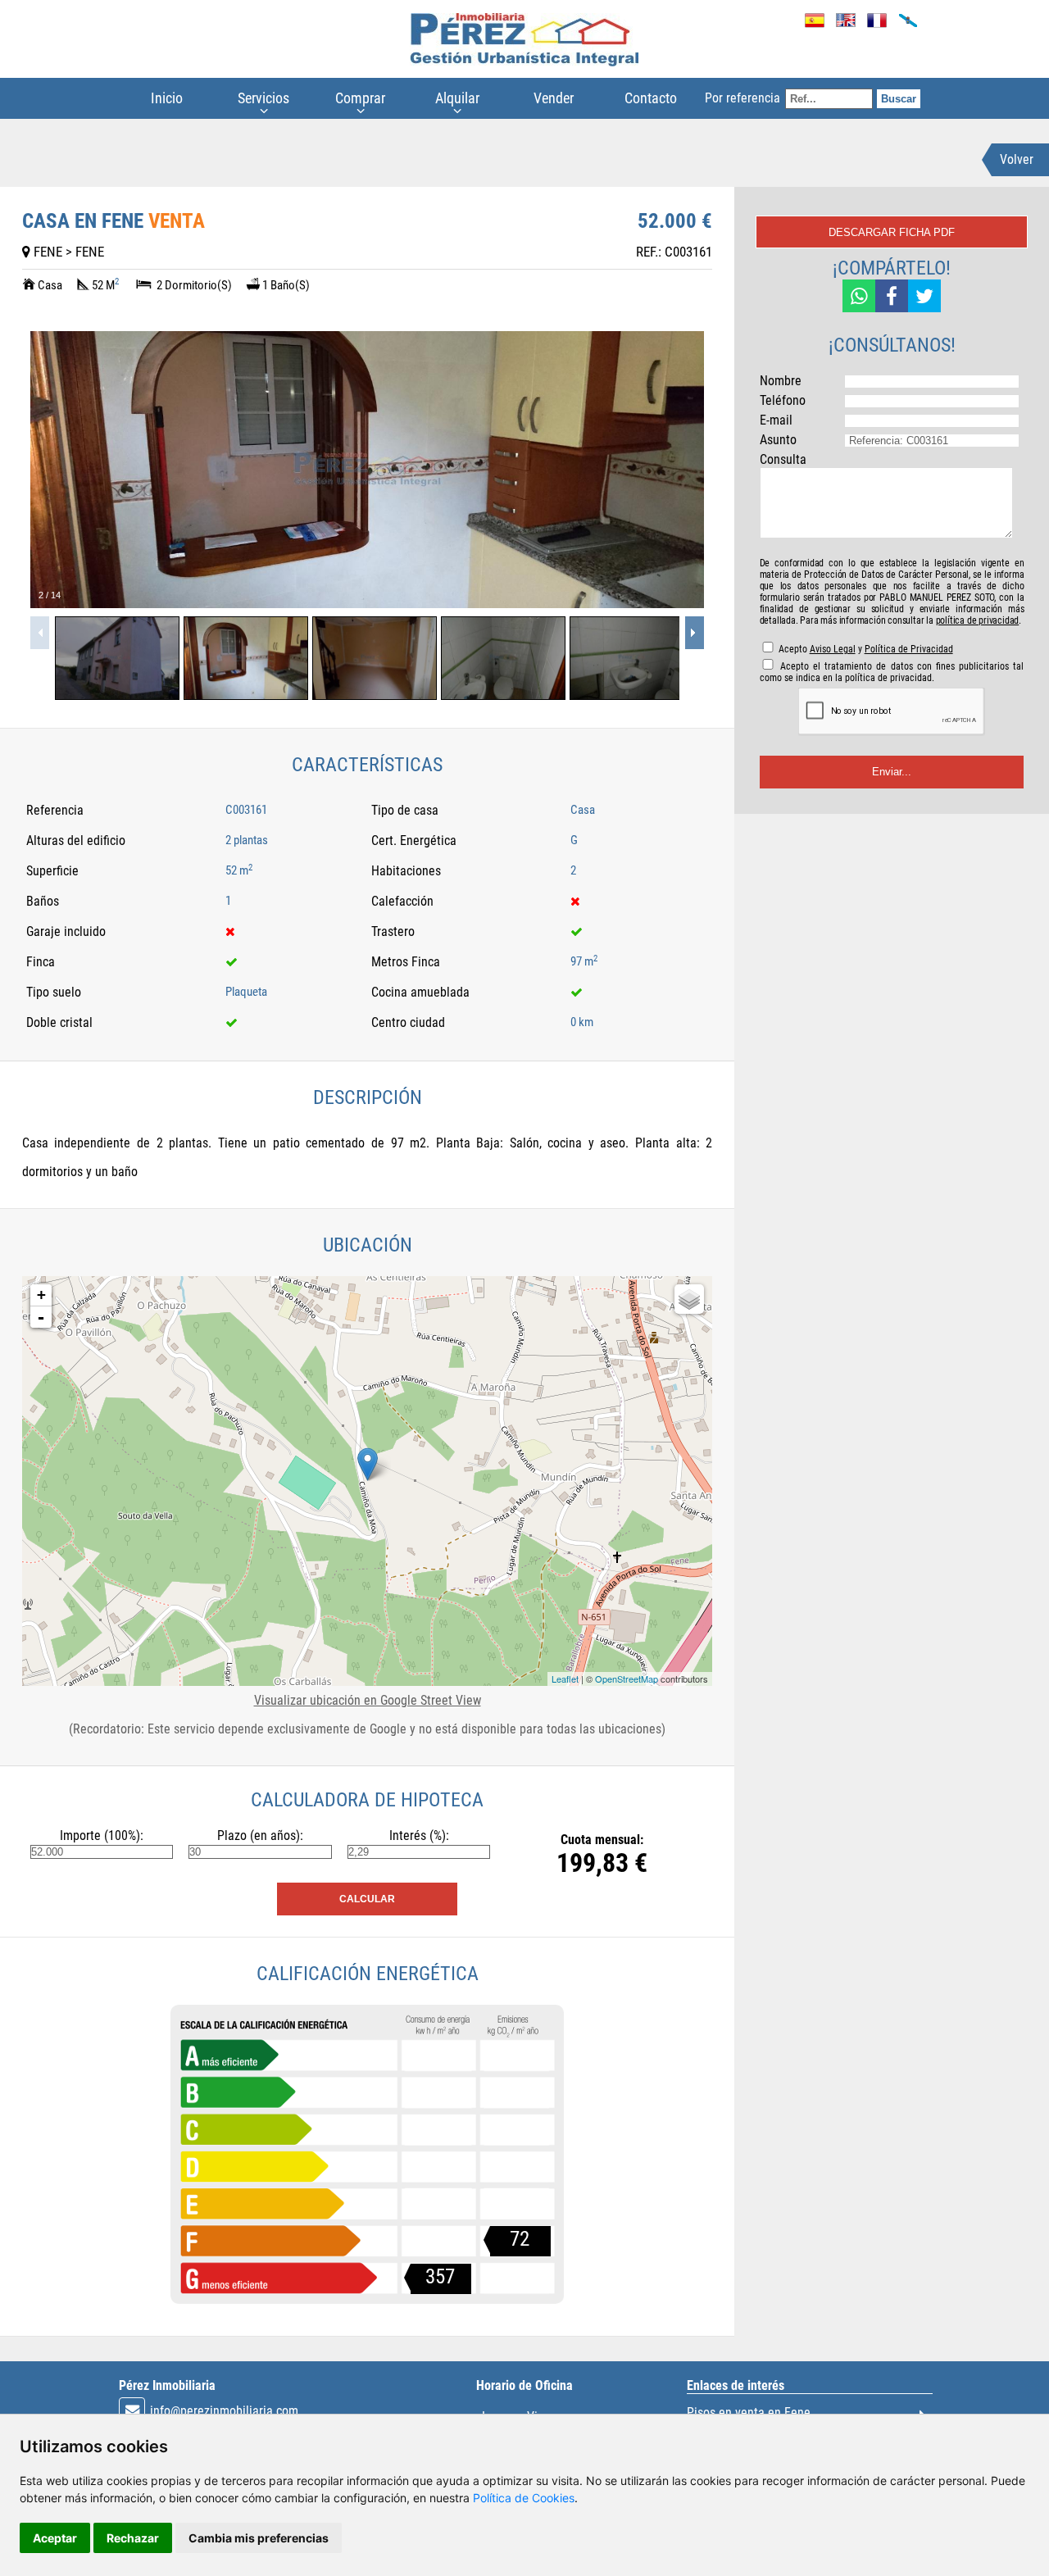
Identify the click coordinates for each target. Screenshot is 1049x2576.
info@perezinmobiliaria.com (224, 2411)
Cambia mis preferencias (259, 2538)
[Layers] (689, 1299)
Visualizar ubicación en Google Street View (368, 1700)
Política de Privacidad (909, 649)
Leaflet (565, 1679)
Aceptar (55, 2538)
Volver (1017, 159)
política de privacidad (978, 620)
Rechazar (133, 2538)
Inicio (167, 98)
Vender (554, 98)
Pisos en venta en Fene (749, 2412)
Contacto (651, 98)
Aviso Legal (833, 649)
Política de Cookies (524, 2498)
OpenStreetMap (627, 1679)
